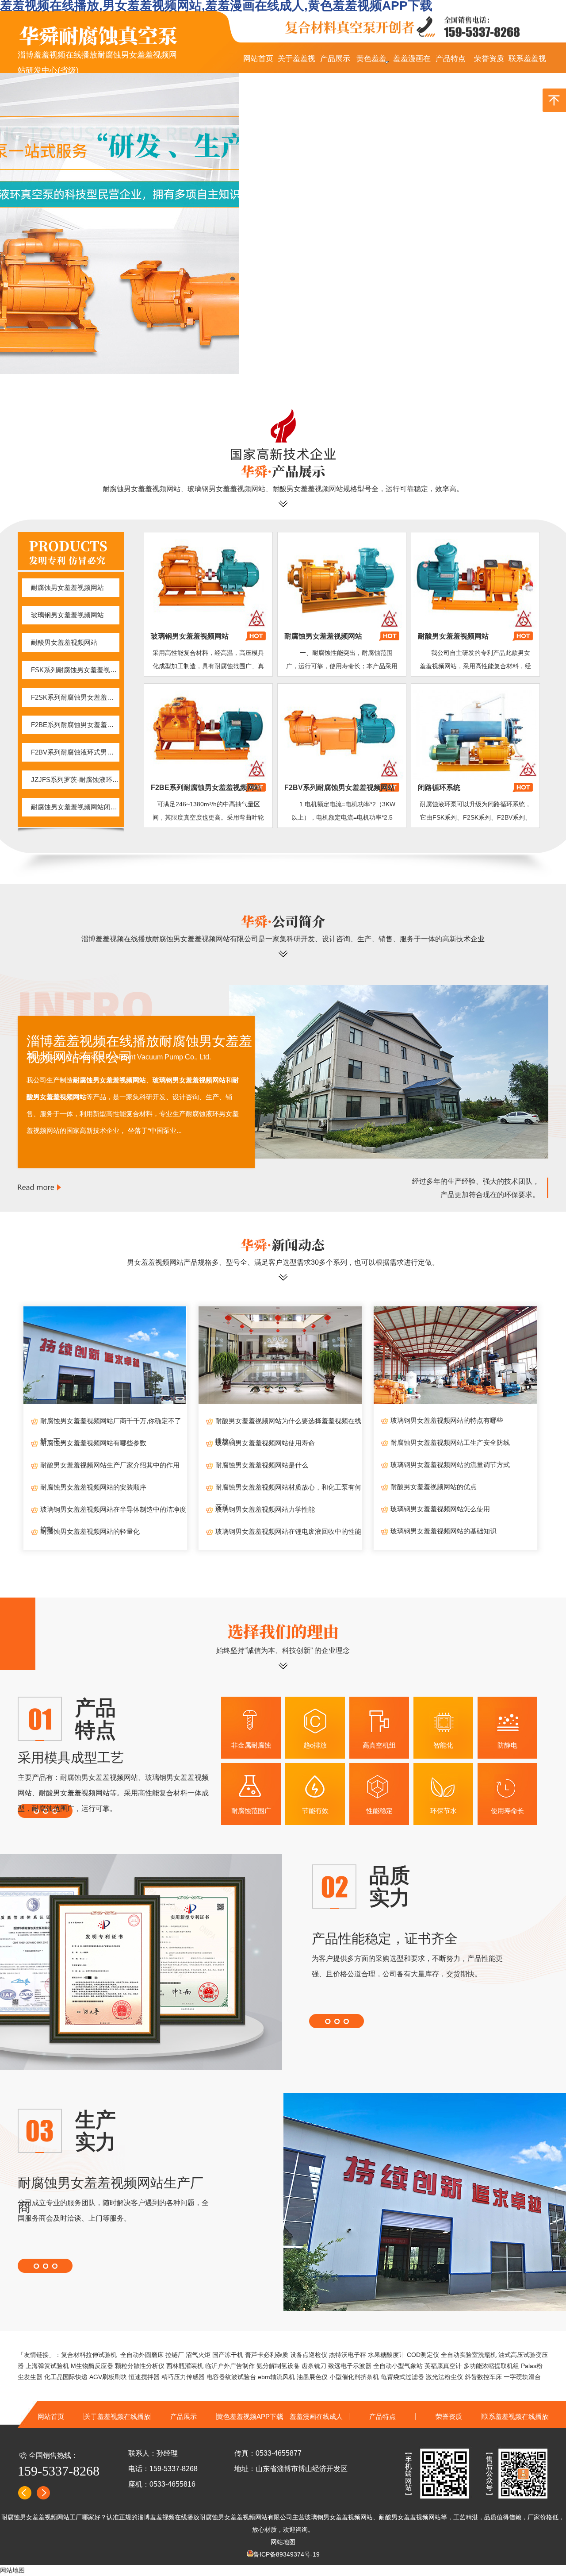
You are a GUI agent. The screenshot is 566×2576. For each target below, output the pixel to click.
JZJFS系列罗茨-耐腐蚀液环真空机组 (75, 780)
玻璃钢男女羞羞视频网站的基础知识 (444, 1531)
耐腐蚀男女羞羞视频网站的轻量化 (90, 1531)
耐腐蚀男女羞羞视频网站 (67, 587)
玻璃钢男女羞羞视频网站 (67, 615)
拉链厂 (175, 2355)
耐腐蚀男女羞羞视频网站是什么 (262, 1465)
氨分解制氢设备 (278, 2366)
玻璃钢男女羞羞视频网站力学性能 (265, 1509)
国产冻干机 (228, 2355)
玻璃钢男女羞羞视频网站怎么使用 (440, 1509)
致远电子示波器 (350, 2366)
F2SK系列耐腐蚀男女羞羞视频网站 (75, 697)
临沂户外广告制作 (230, 2366)
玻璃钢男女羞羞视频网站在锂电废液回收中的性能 (288, 1531)
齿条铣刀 (314, 2366)
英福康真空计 (443, 2366)
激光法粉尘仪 (444, 2377)
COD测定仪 (423, 2355)
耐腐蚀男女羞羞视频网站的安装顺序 (93, 1487)
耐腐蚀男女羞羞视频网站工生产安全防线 (450, 1442)
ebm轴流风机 (276, 2377)
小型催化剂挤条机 (354, 2377)
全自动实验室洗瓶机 (469, 2355)
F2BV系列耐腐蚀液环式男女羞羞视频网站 (75, 752)
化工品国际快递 (66, 2377)
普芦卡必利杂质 (267, 2355)
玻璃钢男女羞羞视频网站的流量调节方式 (450, 1465)
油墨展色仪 (312, 2377)
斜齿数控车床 (483, 2377)
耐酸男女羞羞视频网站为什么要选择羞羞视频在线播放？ (288, 1424)
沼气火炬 (198, 2355)
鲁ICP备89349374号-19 (287, 2554)
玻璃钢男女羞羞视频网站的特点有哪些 (447, 1420)
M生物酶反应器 (92, 2366)
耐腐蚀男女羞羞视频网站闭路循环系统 (75, 807)
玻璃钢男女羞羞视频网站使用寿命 (265, 1443)
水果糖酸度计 (386, 2355)
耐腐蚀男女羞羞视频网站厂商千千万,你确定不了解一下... (111, 1424)
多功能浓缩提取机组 (491, 2366)
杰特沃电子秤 (348, 2355)
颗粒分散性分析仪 (140, 2366)
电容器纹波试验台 (231, 2377)
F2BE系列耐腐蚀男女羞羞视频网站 (75, 725)
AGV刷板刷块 (108, 2377)
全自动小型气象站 (398, 2366)
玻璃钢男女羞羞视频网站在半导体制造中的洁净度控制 (113, 1512)
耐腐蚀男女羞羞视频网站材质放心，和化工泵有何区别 (288, 1490)
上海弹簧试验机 (47, 2366)
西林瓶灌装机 (185, 2366)
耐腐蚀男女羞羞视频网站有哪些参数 (93, 1443)
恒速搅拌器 (144, 2377)
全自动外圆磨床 (142, 2355)
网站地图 (283, 2542)
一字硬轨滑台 (522, 2377)
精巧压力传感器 (183, 2377)
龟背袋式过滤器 (402, 2377)
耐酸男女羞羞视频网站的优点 (434, 1487)
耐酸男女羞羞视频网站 (64, 642)
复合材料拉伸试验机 (89, 2355)
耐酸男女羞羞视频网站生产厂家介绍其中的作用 (110, 1465)
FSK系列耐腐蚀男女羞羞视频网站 (75, 670)
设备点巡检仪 (309, 2355)
